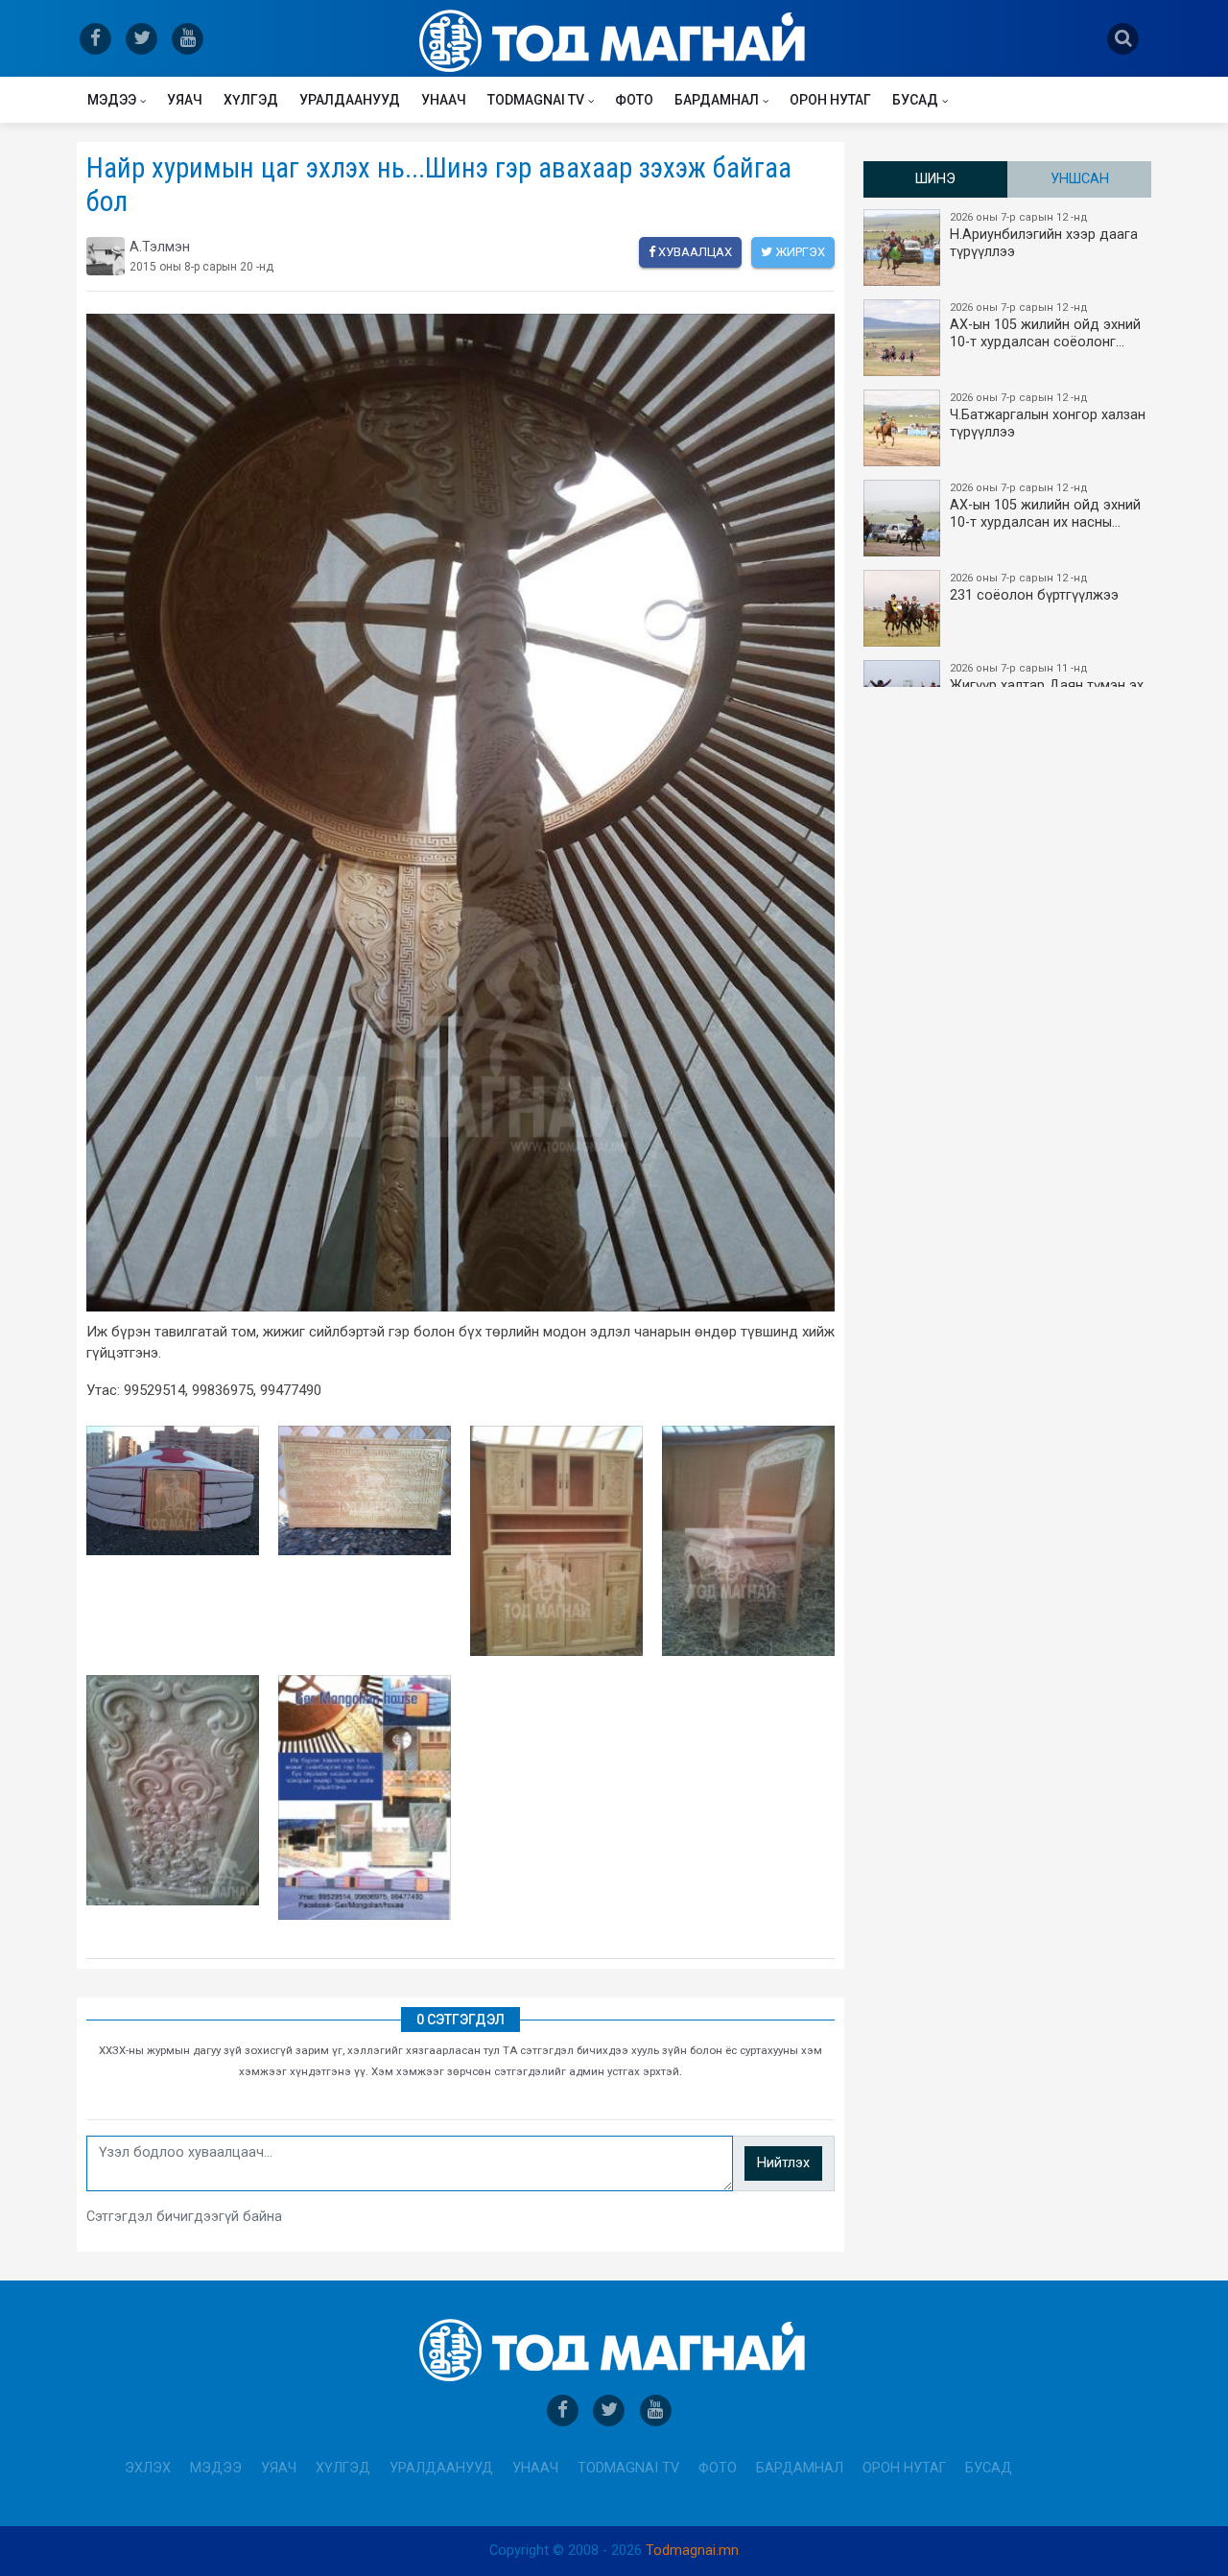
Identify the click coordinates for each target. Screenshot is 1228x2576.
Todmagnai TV (536, 100)
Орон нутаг (830, 100)
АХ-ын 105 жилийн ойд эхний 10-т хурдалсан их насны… (1045, 506)
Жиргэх (799, 252)
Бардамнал (717, 100)
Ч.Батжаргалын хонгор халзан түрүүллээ (1048, 416)
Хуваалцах (694, 252)
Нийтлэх (783, 2163)
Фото (634, 100)
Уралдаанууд (350, 100)
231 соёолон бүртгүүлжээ (1034, 588)
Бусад (915, 100)
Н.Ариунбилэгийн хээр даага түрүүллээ (1044, 236)
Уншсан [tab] (1080, 179)
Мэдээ (112, 100)
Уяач (185, 100)
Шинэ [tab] (935, 179)
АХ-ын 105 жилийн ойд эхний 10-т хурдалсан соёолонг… (1045, 326)
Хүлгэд (251, 100)
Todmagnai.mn (692, 2551)
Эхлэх (148, 2468)
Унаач (444, 100)
